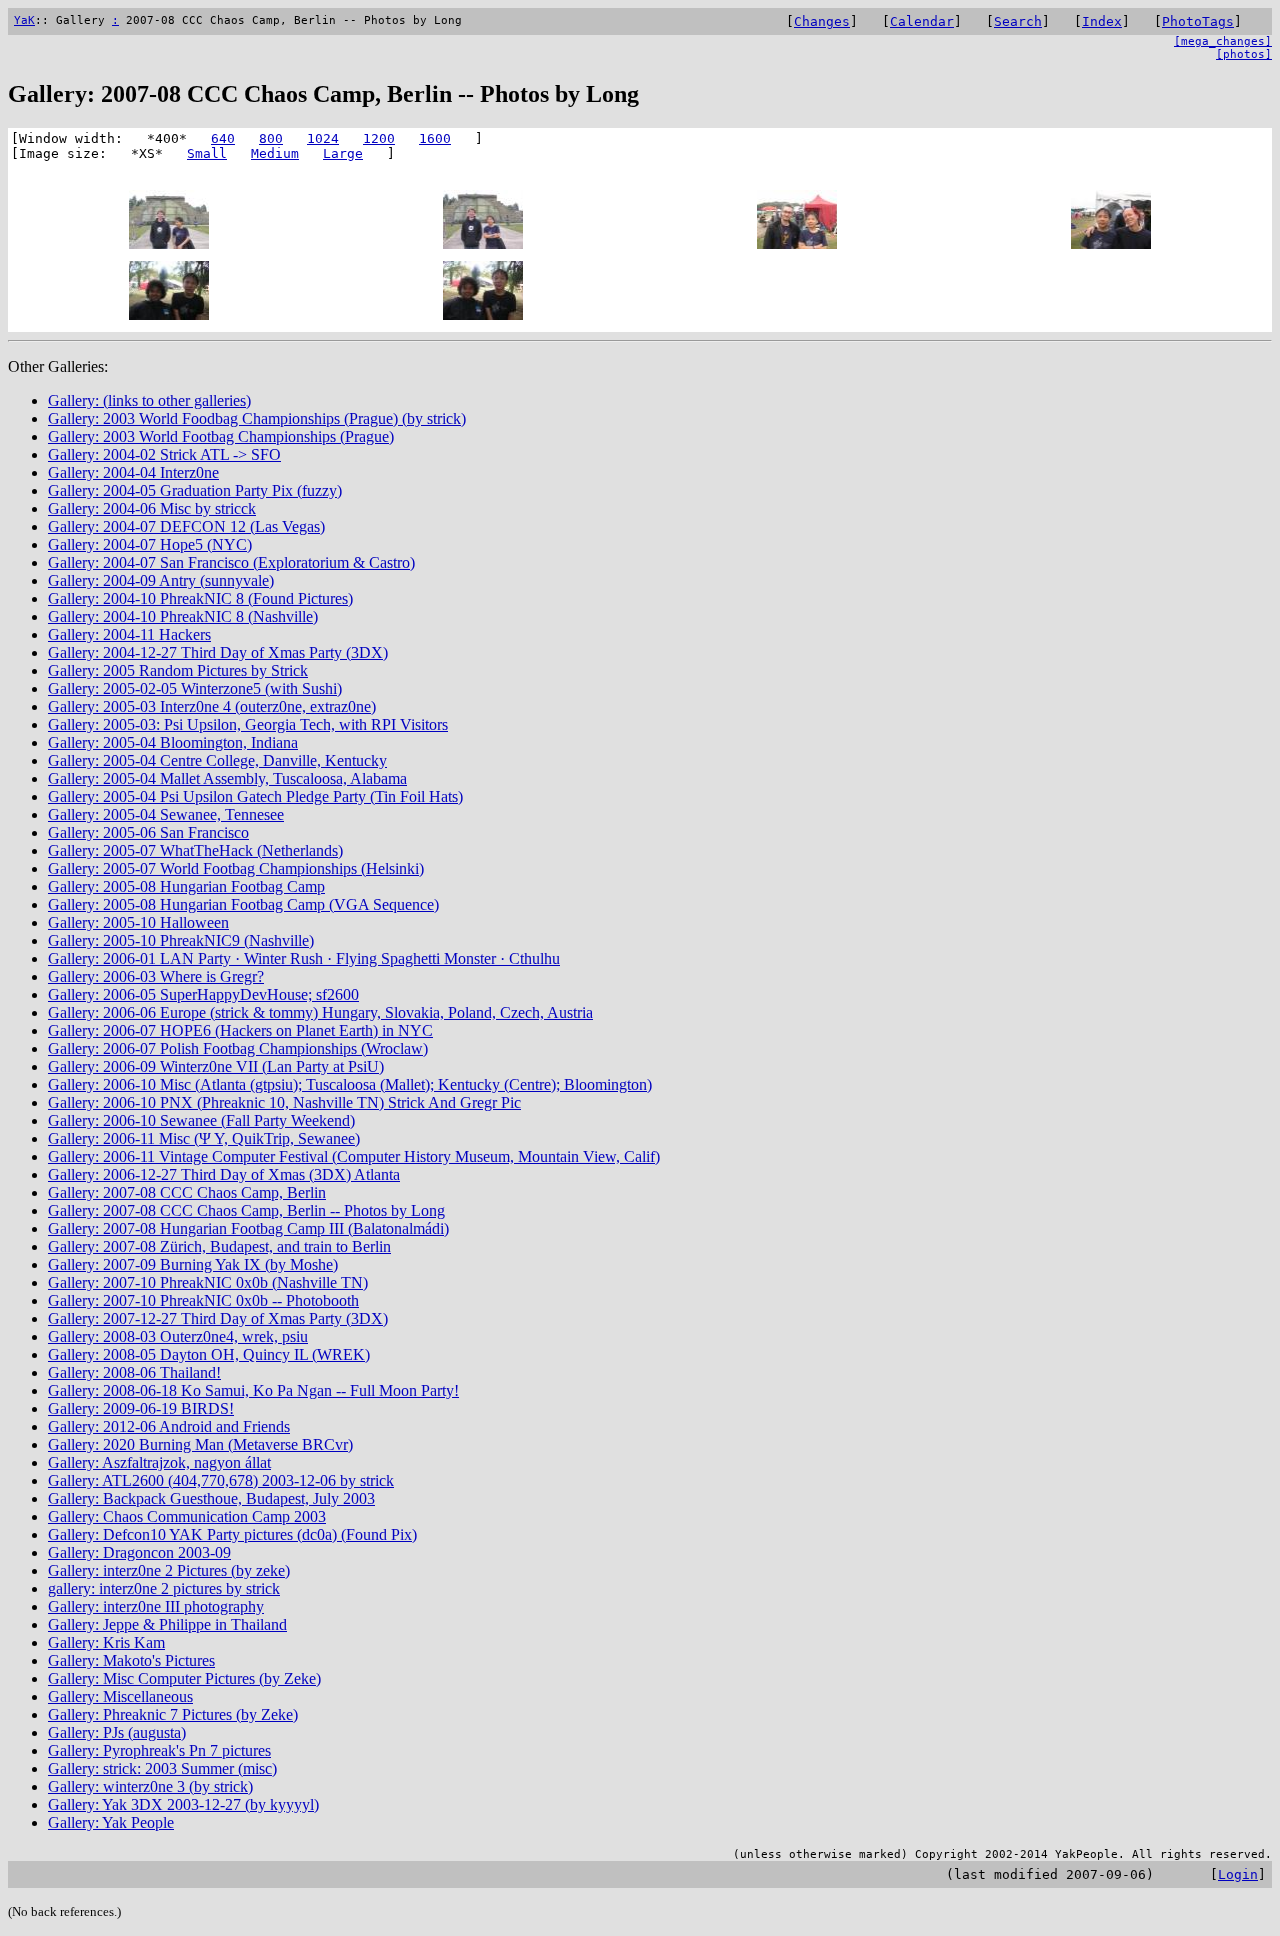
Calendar (922, 21)
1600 (435, 138)
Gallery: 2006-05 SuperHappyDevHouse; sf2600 (203, 994)
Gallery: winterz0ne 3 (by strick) (150, 1786)
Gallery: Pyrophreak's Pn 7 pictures (159, 1750)
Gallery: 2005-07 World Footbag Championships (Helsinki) (236, 868)
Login (1238, 1874)
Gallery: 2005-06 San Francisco (148, 832)
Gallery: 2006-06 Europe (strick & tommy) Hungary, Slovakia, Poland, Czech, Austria (320, 1012)
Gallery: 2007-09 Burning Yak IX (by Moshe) (193, 1264)
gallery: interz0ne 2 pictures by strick (164, 1588)
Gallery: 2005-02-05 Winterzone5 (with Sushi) (195, 688)
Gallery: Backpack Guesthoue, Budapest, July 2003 (211, 1498)
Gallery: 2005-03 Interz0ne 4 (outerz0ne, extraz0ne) (212, 706)
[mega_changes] (1223, 41)
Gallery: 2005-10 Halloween (138, 922)
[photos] (1244, 54)
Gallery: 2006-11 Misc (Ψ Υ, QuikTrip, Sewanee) (204, 1138)
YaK (24, 20)
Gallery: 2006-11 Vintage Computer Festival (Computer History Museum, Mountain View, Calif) (354, 1156)
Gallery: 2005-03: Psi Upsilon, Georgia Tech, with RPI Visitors (248, 724)
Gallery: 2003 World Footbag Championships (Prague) (221, 436)
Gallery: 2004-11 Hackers (129, 634)
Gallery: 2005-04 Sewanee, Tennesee (166, 814)
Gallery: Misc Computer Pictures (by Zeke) (184, 1678)
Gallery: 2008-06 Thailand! (134, 1372)
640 (223, 138)
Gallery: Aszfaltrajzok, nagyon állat (159, 1462)
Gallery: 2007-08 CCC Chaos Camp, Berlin (187, 1192)
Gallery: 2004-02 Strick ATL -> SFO (164, 454)
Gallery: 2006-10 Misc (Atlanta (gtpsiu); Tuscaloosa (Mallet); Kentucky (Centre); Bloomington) (350, 1084)
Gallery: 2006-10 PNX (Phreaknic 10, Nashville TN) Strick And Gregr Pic (284, 1102)
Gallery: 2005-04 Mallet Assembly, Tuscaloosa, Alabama (227, 778)
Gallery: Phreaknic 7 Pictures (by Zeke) (173, 1714)
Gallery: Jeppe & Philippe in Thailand (167, 1624)
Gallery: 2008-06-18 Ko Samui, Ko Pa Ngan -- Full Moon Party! (253, 1390)
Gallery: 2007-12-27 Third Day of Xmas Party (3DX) (218, 1318)
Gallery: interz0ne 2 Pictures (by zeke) (169, 1570)
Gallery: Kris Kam (106, 1642)
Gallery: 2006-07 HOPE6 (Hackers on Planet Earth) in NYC (240, 1030)
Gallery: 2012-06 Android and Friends (169, 1426)
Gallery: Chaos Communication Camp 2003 (187, 1516)
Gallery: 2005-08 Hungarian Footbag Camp (186, 886)
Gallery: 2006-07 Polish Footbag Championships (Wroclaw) (238, 1048)
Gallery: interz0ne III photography (156, 1606)
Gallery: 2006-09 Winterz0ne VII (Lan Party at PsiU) (216, 1066)
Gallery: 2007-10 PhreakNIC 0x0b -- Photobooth (203, 1300)
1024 (323, 138)
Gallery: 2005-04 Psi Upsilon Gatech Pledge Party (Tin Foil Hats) (255, 796)
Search (1018, 21)
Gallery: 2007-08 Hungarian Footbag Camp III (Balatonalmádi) (248, 1228)
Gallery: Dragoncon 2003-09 (139, 1552)
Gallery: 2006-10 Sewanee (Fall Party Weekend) (201, 1120)
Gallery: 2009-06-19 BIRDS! (141, 1408)
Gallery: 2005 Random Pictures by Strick (178, 670)
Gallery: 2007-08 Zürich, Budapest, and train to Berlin (219, 1246)
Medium (275, 153)
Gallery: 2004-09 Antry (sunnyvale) (161, 580)
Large (343, 153)
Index (1102, 21)
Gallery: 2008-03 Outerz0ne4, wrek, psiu (178, 1336)
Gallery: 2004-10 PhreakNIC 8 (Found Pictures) (200, 598)
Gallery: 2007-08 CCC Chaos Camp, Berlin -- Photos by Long (246, 1210)
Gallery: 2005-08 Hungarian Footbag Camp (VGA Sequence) (243, 904)
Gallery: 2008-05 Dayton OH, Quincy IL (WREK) (209, 1354)
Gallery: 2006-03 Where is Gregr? (156, 976)
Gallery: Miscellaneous (120, 1696)
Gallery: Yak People (111, 1822)
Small (207, 153)
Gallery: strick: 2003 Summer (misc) (162, 1768)
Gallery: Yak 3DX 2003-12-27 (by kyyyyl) (183, 1804)
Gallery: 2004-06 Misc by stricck (152, 508)
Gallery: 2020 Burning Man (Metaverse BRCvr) (200, 1444)
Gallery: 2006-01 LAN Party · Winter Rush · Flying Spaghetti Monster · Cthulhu (304, 958)
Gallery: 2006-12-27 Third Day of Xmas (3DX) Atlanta (224, 1174)
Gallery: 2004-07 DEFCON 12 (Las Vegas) (186, 526)
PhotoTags (1198, 21)
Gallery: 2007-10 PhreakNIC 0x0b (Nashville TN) (208, 1282)
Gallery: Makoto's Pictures (131, 1660)
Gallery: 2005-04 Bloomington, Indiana (173, 742)
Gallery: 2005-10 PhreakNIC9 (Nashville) (181, 940)
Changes (822, 21)
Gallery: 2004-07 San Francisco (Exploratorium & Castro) (231, 562)
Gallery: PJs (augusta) (117, 1732)
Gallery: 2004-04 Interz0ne (133, 472)
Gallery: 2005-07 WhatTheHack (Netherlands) (195, 850)
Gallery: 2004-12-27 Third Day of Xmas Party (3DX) (218, 652)
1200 (379, 138)
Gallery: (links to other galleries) (149, 400)
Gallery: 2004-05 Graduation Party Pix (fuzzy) (195, 490)
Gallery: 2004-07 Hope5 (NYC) (150, 544)
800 (271, 138)
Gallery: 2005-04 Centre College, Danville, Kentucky (217, 760)
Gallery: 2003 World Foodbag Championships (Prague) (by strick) (257, 418)
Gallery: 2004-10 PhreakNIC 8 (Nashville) (183, 616)
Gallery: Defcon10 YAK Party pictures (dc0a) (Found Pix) (232, 1534)
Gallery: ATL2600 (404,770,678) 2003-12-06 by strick (221, 1480)
